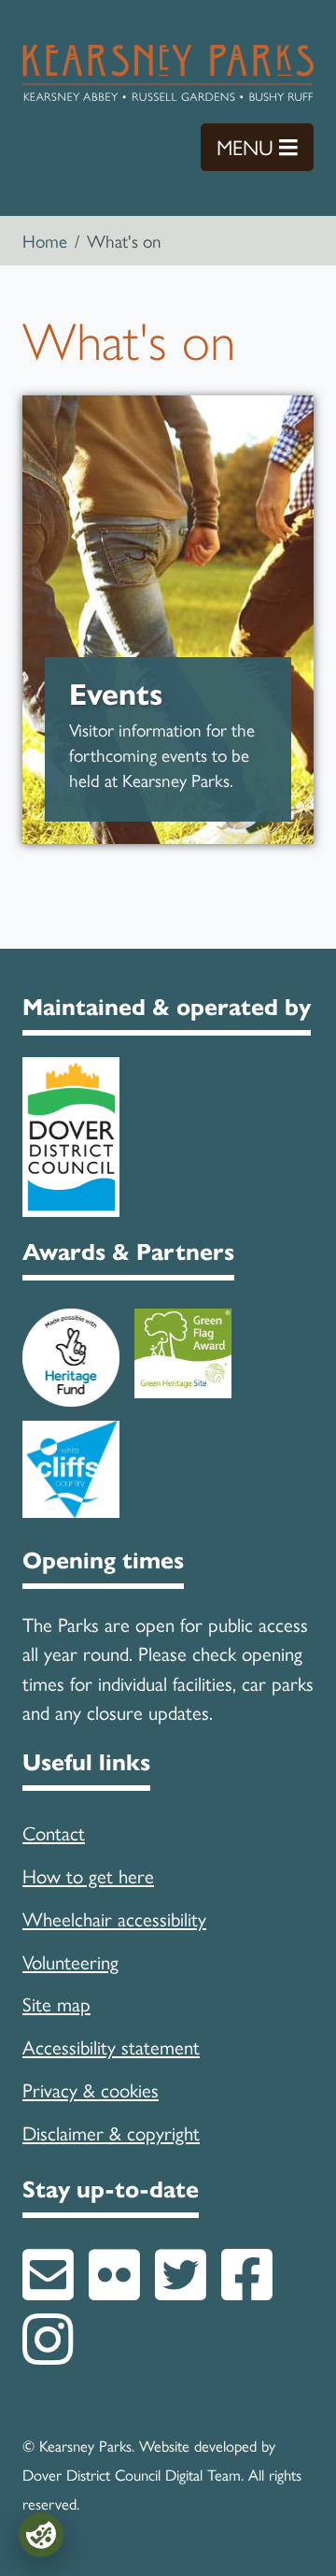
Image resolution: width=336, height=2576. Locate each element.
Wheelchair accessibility (114, 1918)
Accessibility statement (111, 2046)
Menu (265, 146)
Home (45, 240)
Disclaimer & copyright (111, 2132)
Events (116, 695)
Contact (54, 1832)
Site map (56, 2003)
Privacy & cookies (91, 2089)
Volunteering (70, 1961)
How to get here (88, 1875)
